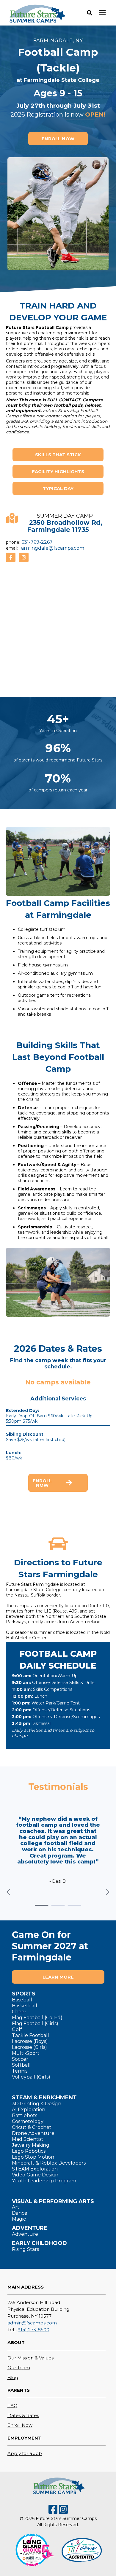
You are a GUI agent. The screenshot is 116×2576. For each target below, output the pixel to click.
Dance (20, 2213)
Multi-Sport (26, 2053)
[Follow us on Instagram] (24, 557)
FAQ (12, 2406)
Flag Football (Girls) (35, 2024)
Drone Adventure (33, 2133)
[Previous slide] (9, 1892)
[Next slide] (107, 1892)
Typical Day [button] (58, 488)
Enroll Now (20, 2425)
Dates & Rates (23, 2415)
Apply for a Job (25, 2453)
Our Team (19, 2368)
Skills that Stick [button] (58, 455)
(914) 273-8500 (33, 2330)
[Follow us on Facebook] (11, 557)
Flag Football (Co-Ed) (37, 2018)
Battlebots (25, 2115)
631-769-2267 (37, 542)
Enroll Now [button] (42, 1483)
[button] (90, 13)
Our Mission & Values (30, 2358)
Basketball (25, 2006)
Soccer (20, 2059)
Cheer (19, 2012)
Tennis (20, 2071)
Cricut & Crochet (32, 2127)
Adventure (25, 2234)
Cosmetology (28, 2121)
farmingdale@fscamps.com (52, 548)
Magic (19, 2219)
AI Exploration (29, 2110)
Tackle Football (30, 2035)
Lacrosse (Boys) (30, 2041)
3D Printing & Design (37, 2104)
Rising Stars (25, 2249)
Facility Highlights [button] (58, 472)
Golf (17, 2029)
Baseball (22, 2000)
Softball (21, 2065)
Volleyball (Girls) (31, 2077)
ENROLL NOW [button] (58, 139)
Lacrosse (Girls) (29, 2047)
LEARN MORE (58, 1977)
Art (16, 2207)
